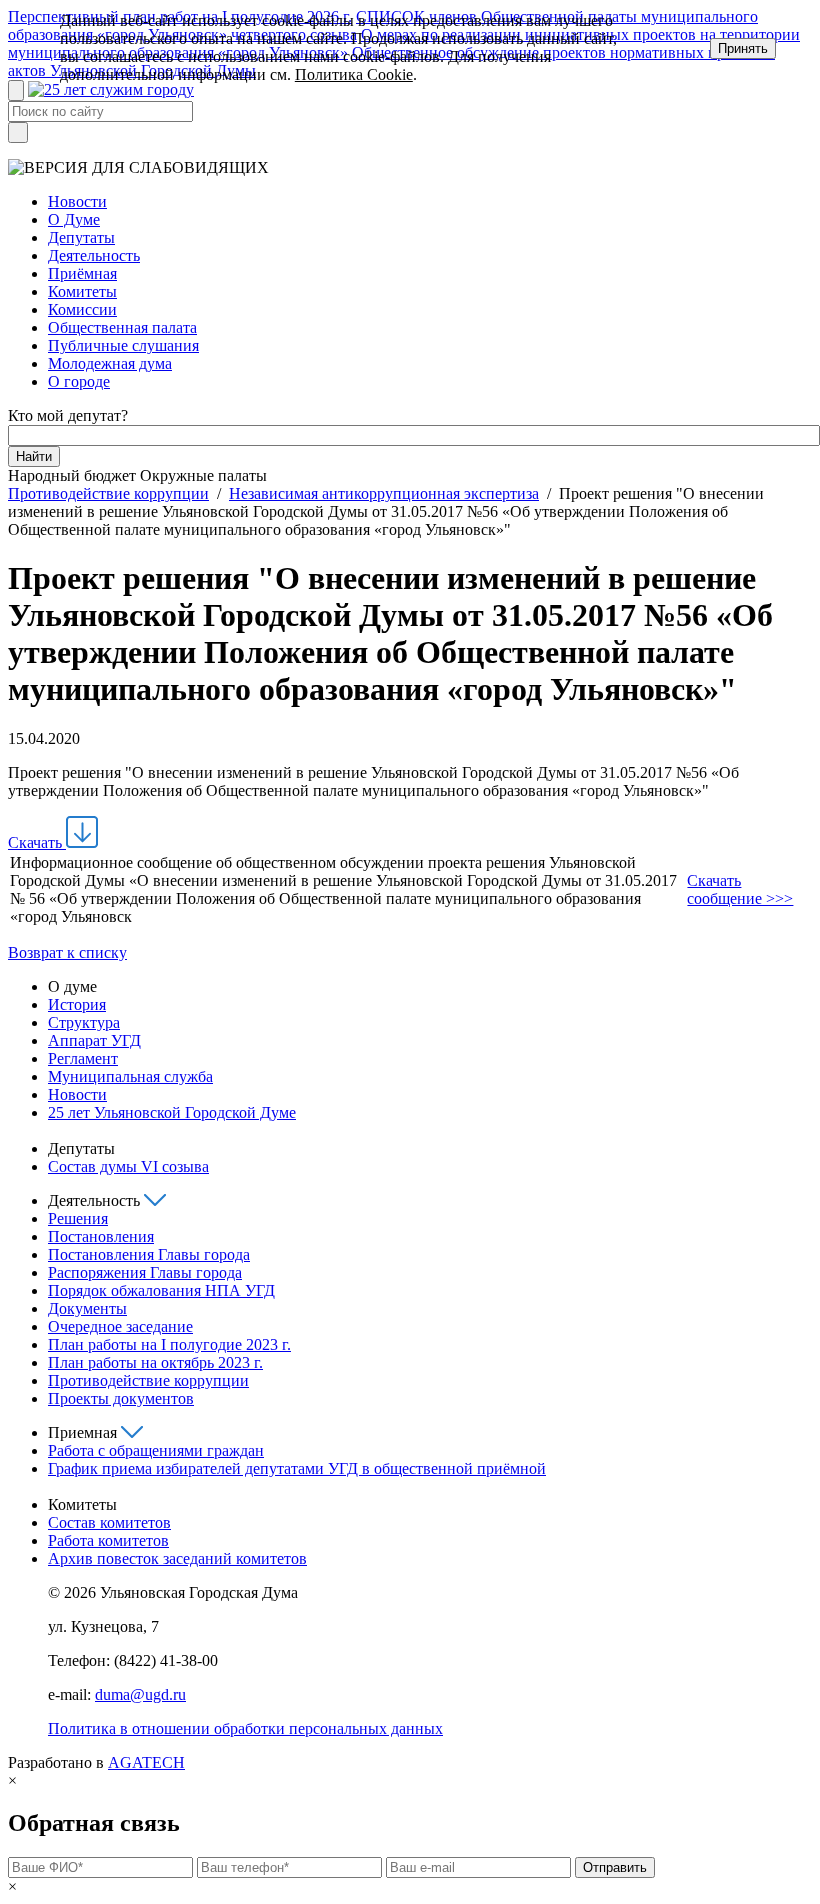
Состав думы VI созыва (128, 1166)
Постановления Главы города (149, 1254)
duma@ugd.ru (140, 1694)
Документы (87, 1308)
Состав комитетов (109, 1522)
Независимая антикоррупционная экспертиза (384, 493)
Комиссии (82, 309)
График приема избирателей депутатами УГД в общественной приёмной (297, 1468)
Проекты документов (121, 1398)
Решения (78, 1218)
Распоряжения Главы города (145, 1272)
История (77, 1004)
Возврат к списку (67, 952)
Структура (84, 1022)
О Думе (74, 219)
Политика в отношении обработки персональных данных (245, 1728)
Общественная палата (122, 327)
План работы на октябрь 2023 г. (155, 1362)
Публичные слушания (123, 345)
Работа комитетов (108, 1540)
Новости (77, 201)
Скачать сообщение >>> (740, 889)
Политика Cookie (354, 74)
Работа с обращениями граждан (156, 1450)
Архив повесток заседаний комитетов (177, 1558)
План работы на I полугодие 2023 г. (169, 1344)
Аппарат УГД (94, 1040)
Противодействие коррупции (108, 493)
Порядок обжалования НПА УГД (161, 1290)
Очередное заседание (120, 1326)
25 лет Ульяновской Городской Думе (172, 1112)
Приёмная (82, 273)
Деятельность (94, 255)
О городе (79, 381)
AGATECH (146, 1762)
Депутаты (81, 237)
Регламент (83, 1058)
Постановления (101, 1236)
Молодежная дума (110, 363)
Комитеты (82, 291)
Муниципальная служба (130, 1076)
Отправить (615, 1867)
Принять (743, 48)
